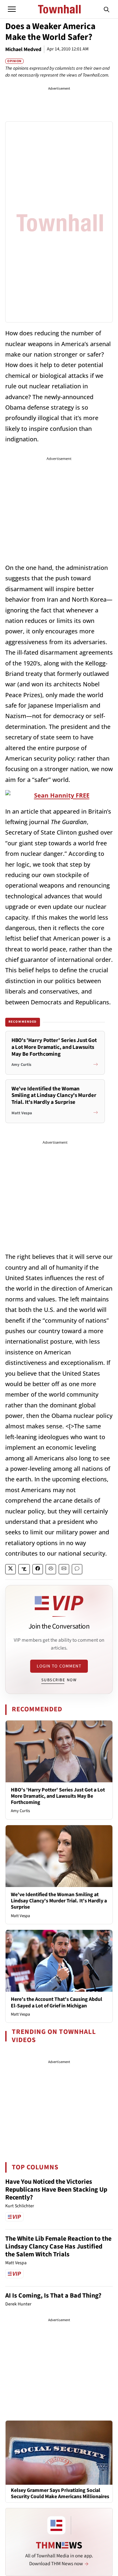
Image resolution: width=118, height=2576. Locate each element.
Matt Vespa (20, 1916)
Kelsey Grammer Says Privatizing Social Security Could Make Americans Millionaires (60, 2494)
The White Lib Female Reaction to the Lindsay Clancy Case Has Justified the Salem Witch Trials (58, 2247)
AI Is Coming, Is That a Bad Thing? (53, 2296)
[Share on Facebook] (38, 1569)
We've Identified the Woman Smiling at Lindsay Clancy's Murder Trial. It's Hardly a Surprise (59, 1901)
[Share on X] (10, 1569)
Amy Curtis (20, 1811)
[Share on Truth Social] (24, 1569)
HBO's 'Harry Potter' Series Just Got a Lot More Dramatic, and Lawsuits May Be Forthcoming (58, 1796)
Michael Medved (23, 49)
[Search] (107, 9)
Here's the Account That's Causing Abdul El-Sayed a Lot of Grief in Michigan (57, 2002)
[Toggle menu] (12, 9)
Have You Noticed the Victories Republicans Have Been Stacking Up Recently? (56, 2190)
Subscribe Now (59, 1680)
